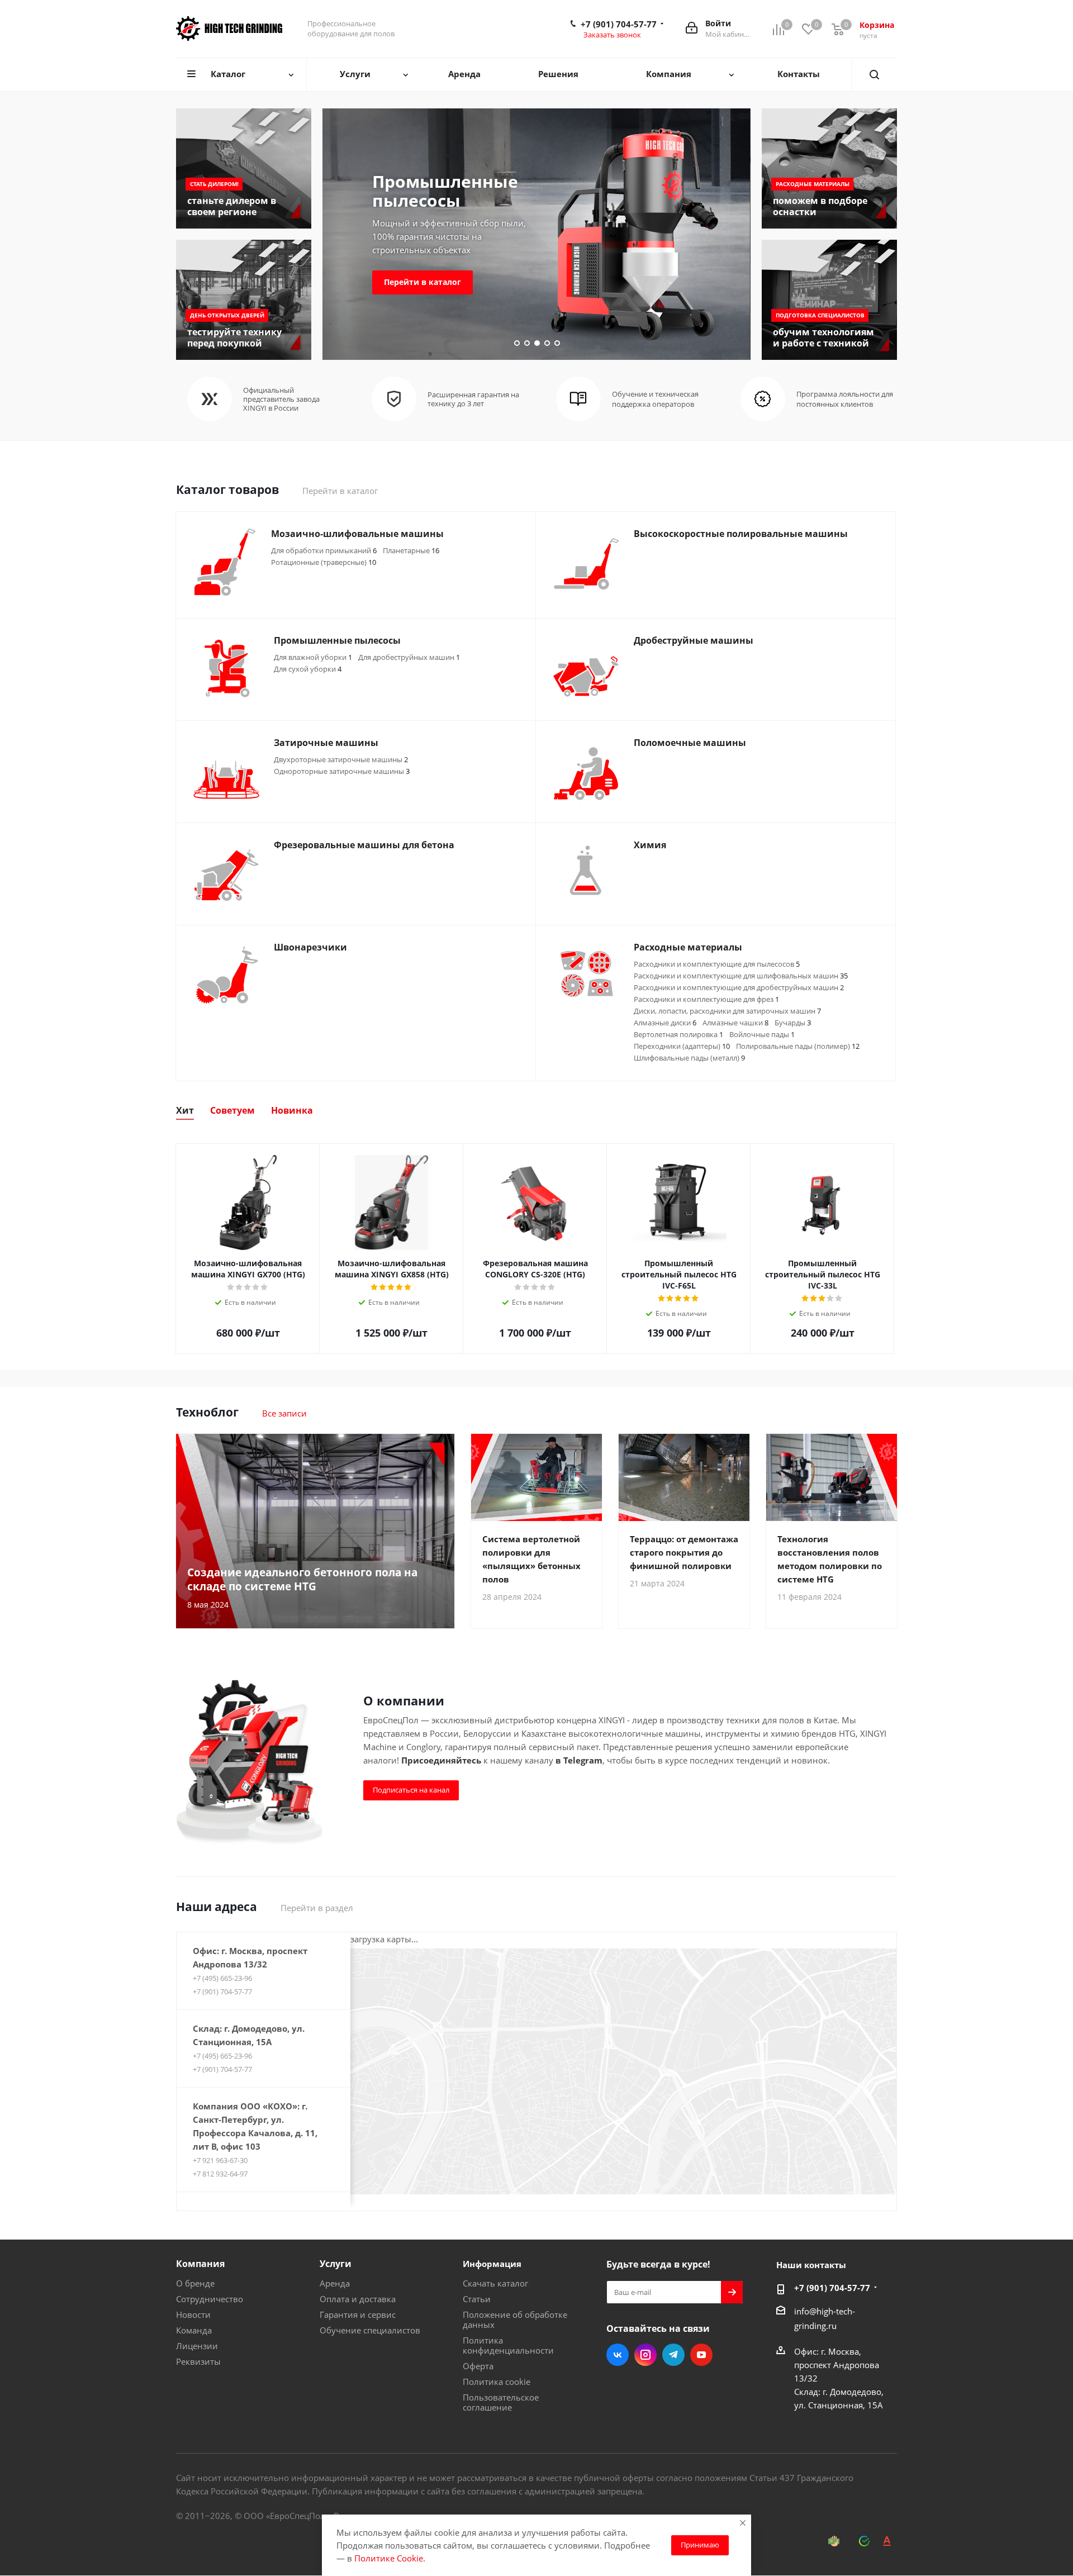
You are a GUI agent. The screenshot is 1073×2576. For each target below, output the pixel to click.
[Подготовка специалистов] (829, 300)
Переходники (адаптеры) (682, 1046)
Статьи (477, 2299)
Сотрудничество (210, 2299)
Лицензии (197, 2346)
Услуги (336, 2264)
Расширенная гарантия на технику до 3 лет (473, 399)
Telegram (673, 2355)
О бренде (195, 2283)
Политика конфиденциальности (508, 2345)
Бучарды (793, 1023)
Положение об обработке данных (515, 2320)
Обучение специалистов (370, 2330)
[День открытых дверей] (244, 300)
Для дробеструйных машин (409, 657)
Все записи (284, 1413)
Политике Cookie (389, 2558)
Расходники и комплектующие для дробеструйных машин (739, 987)
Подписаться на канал (411, 1790)
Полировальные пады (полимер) (798, 1046)
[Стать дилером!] (244, 168)
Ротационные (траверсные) (324, 562)
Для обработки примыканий (324, 550)
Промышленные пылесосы (445, 191)
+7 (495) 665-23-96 (222, 1978)
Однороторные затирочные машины (342, 771)
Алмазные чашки (735, 1023)
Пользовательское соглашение (501, 2402)
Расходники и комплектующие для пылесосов (717, 964)
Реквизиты (198, 2361)
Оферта (478, 2366)
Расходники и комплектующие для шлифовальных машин (741, 976)
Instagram (645, 2355)
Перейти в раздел (317, 1908)
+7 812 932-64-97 (220, 2174)
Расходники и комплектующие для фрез (706, 999)
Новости (193, 2314)
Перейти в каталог (422, 282)
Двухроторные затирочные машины (341, 759)
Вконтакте (618, 2355)
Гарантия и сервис (358, 2314)
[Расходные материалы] (829, 168)
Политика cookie (497, 2382)
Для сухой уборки (308, 669)
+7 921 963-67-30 (220, 2160)
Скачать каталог (495, 2283)
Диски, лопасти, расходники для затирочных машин (727, 1011)
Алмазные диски (665, 1023)
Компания (200, 2264)
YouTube (701, 2355)
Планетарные (411, 550)
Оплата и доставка (358, 2299)
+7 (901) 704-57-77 (619, 24)
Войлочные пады (762, 1034)
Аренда (335, 2283)
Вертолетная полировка (678, 1034)
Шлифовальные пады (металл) (689, 1058)
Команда (194, 2330)
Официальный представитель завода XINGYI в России (281, 399)
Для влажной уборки (313, 657)
